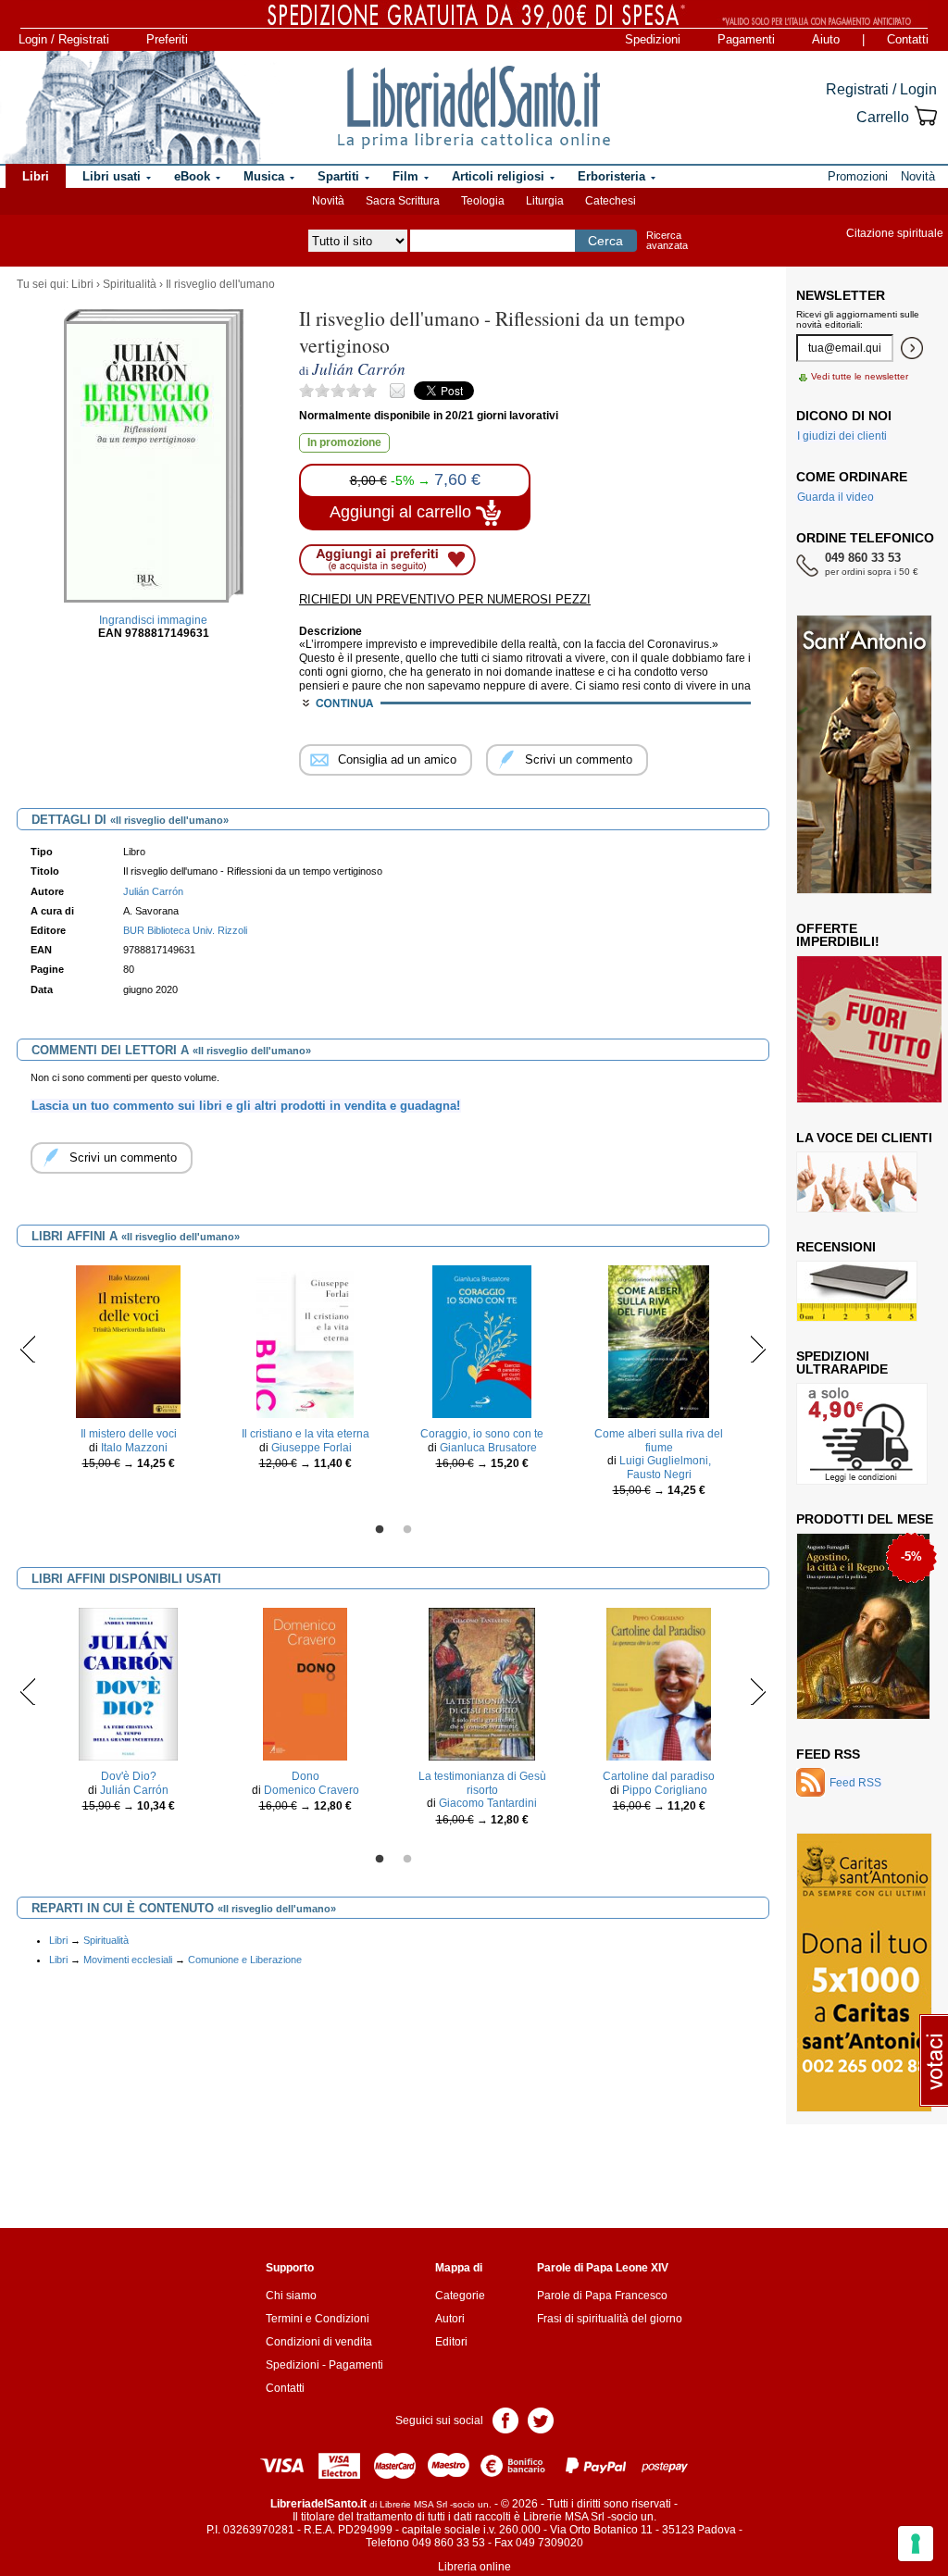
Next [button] (758, 1349)
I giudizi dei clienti (842, 436)
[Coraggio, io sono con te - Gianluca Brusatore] (482, 1341)
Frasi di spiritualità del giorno (610, 2319)
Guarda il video (836, 497)
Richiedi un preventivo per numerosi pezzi (445, 599)
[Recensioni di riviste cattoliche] (857, 1290)
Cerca (605, 241)
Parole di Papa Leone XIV (603, 2268)
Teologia (483, 201)
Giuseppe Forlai (312, 1448)
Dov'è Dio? (129, 1776)
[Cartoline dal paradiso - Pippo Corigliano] (659, 1684)
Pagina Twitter (541, 2419)
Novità (328, 201)
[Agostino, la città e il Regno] (863, 1625)
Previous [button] (28, 1349)
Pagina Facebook (505, 2419)
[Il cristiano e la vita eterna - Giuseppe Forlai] (305, 1341)
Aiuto (826, 39)
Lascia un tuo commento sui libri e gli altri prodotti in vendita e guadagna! (246, 1106)
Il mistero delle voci (129, 1434)
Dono (306, 1776)
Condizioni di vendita (319, 2342)
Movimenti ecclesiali (128, 1960)
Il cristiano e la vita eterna (306, 1434)
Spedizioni (653, 39)
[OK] (912, 348)
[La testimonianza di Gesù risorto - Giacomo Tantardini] (482, 1684)
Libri (82, 284)
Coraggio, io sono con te (482, 1434)
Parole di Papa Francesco (602, 2296)
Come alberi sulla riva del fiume (659, 1440)
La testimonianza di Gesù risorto (482, 1783)
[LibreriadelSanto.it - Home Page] (474, 107)
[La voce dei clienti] (857, 1181)
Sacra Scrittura (403, 201)
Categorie (460, 2296)
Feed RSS (828, 1754)
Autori (450, 2319)
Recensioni (836, 1247)
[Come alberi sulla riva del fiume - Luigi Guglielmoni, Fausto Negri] (659, 1341)
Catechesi (611, 201)
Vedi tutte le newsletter (860, 376)
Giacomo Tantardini (488, 1803)
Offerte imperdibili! (838, 935)
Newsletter (841, 295)
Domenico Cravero (312, 1790)
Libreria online (474, 2567)
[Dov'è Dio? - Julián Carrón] (128, 1684)
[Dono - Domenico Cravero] (305, 1684)
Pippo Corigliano (665, 1790)
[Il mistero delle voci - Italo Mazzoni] (129, 1341)
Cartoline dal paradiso (659, 1776)
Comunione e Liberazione (245, 1960)
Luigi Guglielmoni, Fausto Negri (665, 1467)
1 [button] (380, 1530)
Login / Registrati (64, 39)
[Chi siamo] (131, 107)
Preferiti (167, 39)
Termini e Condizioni (318, 2319)
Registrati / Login (881, 89)
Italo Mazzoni (134, 1448)
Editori (451, 2342)
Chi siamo (291, 2296)
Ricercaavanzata (667, 240)
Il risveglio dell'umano (220, 284)
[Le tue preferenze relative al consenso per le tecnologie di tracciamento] (916, 2544)
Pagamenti (746, 39)
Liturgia (545, 201)
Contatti (908, 39)
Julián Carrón (134, 1790)
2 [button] (407, 1530)
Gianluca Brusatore (488, 1448)
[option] (128, 1372)
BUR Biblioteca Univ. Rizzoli (185, 930)
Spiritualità (130, 284)
